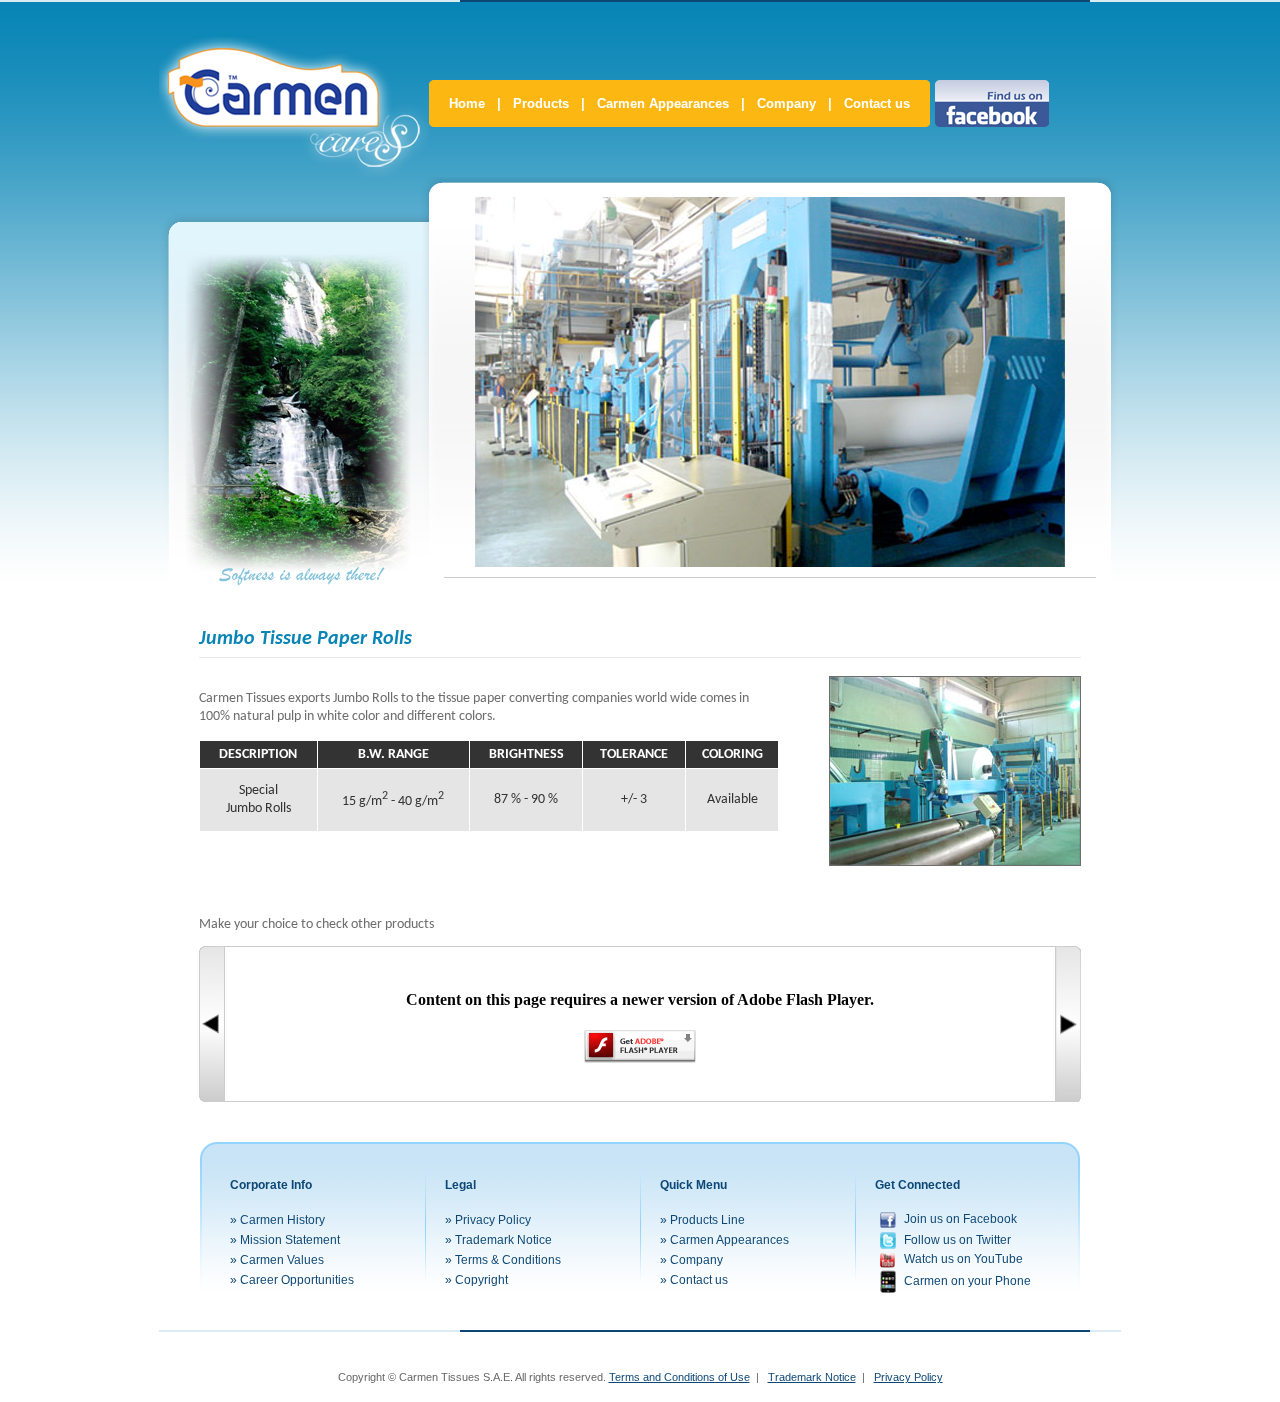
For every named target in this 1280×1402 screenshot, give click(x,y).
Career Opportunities (297, 1280)
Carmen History (282, 1220)
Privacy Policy (493, 1220)
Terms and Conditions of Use (679, 1377)
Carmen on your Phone (967, 1281)
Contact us (877, 103)
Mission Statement (290, 1240)
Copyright (481, 1280)
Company (786, 103)
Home (467, 103)
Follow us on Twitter (957, 1239)
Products (541, 103)
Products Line (707, 1220)
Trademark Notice (503, 1240)
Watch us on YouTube (963, 1259)
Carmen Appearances (663, 103)
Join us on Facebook (960, 1219)
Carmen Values (282, 1260)
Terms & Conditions (508, 1260)
